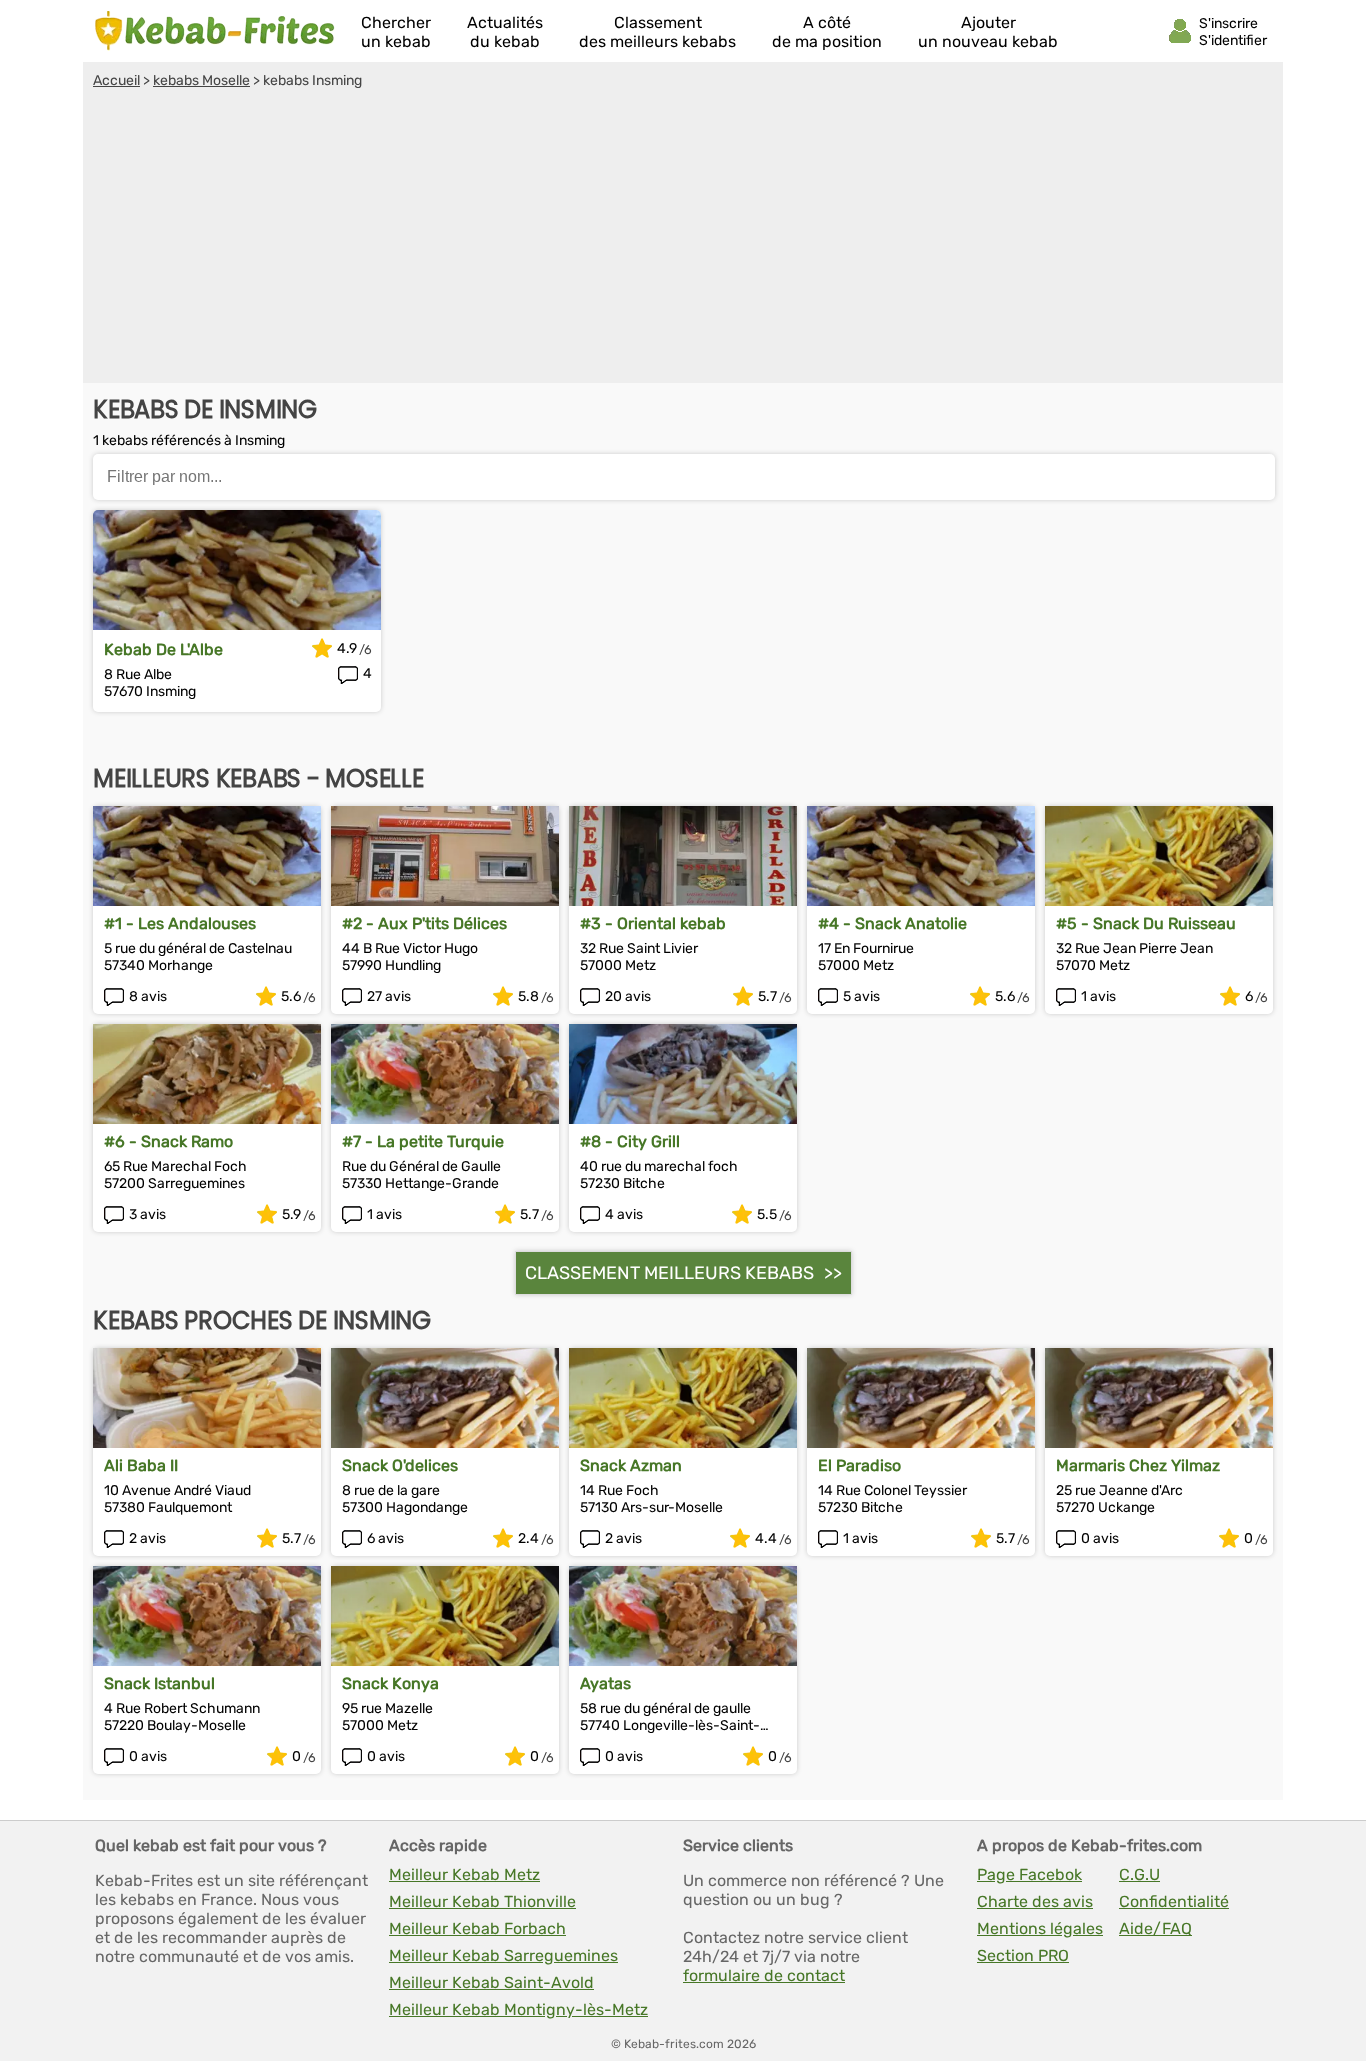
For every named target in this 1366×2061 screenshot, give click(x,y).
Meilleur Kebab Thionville (482, 1901)
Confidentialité (1174, 1901)
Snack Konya (390, 1683)
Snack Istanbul (159, 1683)
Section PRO (1023, 1955)
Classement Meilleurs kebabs (669, 1273)
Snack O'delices (400, 1465)
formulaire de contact (764, 1975)
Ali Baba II (141, 1465)
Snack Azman (631, 1465)
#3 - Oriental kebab (653, 923)
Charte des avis (1035, 1901)
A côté (827, 32)
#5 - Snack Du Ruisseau (1146, 923)
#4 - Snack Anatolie (892, 923)
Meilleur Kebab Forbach (477, 1928)
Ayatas (605, 1683)
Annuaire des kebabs (215, 31)
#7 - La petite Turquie (423, 1141)
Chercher (396, 32)
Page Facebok (1029, 1874)
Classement (657, 32)
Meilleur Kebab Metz (464, 1874)
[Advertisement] (683, 239)
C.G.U (1139, 1874)
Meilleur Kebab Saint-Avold (491, 1982)
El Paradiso (859, 1465)
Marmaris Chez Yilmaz (1138, 1465)
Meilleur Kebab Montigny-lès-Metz (518, 2009)
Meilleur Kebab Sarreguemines (503, 1955)
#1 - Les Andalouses (180, 923)
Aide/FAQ (1155, 1928)
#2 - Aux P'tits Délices (424, 923)
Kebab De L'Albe (163, 649)
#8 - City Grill (630, 1141)
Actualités (505, 32)
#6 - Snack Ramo (168, 1141)
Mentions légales (1040, 1928)
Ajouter (988, 32)
